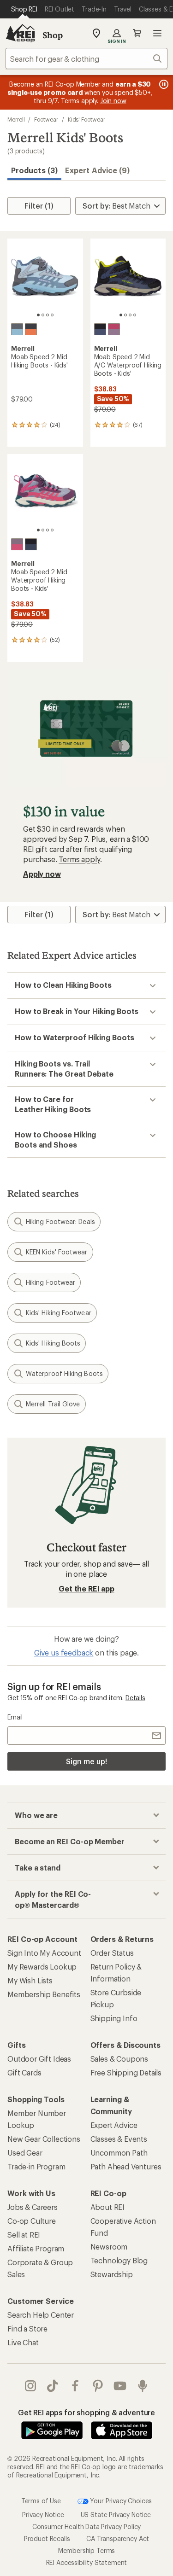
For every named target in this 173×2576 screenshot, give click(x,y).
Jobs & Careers (33, 2207)
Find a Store (27, 2328)
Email (15, 1717)
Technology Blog (119, 2260)
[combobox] (86, 58)
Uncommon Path (119, 2153)
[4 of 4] (52, 315)
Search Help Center (41, 2315)
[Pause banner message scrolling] (163, 84)
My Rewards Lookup (42, 1967)
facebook (75, 2386)
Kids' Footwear (86, 119)
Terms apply (79, 859)
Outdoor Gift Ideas (39, 2059)
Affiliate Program (36, 2248)
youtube (120, 2386)
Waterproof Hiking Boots (64, 1373)
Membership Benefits (44, 1994)
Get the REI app (86, 1588)
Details (135, 1698)
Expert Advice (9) (97, 170)
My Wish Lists (30, 1980)
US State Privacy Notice (116, 2515)
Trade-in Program (36, 2166)
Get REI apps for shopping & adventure (86, 2412)
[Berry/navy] (114, 329)
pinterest (98, 2386)
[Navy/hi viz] (100, 329)
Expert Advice (114, 2125)
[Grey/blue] (17, 329)
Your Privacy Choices (120, 2501)
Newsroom (109, 2247)
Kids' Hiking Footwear (59, 1313)
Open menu (157, 33)
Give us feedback (64, 1652)
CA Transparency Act (118, 2538)
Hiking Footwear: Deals (60, 1221)
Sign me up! (86, 1761)
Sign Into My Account (44, 1953)
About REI (108, 2207)
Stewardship (112, 2274)
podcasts (143, 2386)
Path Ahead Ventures (126, 2166)
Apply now (42, 874)
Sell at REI (24, 2235)
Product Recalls (47, 2538)
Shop (53, 35)
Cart (137, 33)
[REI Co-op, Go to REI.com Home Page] (20, 33)
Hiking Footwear (51, 1282)
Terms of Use (41, 2501)
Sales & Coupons (119, 2059)
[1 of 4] (38, 315)
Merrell (16, 119)
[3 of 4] (48, 315)
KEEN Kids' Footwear (57, 1252)
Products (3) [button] (34, 170)
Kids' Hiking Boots (53, 1343)
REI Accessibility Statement (87, 2562)
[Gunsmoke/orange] (31, 329)
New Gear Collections (44, 2139)
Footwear (46, 119)
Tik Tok (53, 2386)
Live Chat (23, 2342)
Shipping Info (114, 2018)
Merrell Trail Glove (53, 1404)
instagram (31, 2386)
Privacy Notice (43, 2515)
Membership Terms (86, 2550)
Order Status (112, 1953)
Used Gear (25, 2153)
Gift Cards (24, 2072)
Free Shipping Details (126, 2072)
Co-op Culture (32, 2221)
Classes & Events (119, 2139)
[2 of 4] (43, 315)
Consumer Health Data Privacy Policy (86, 2526)
